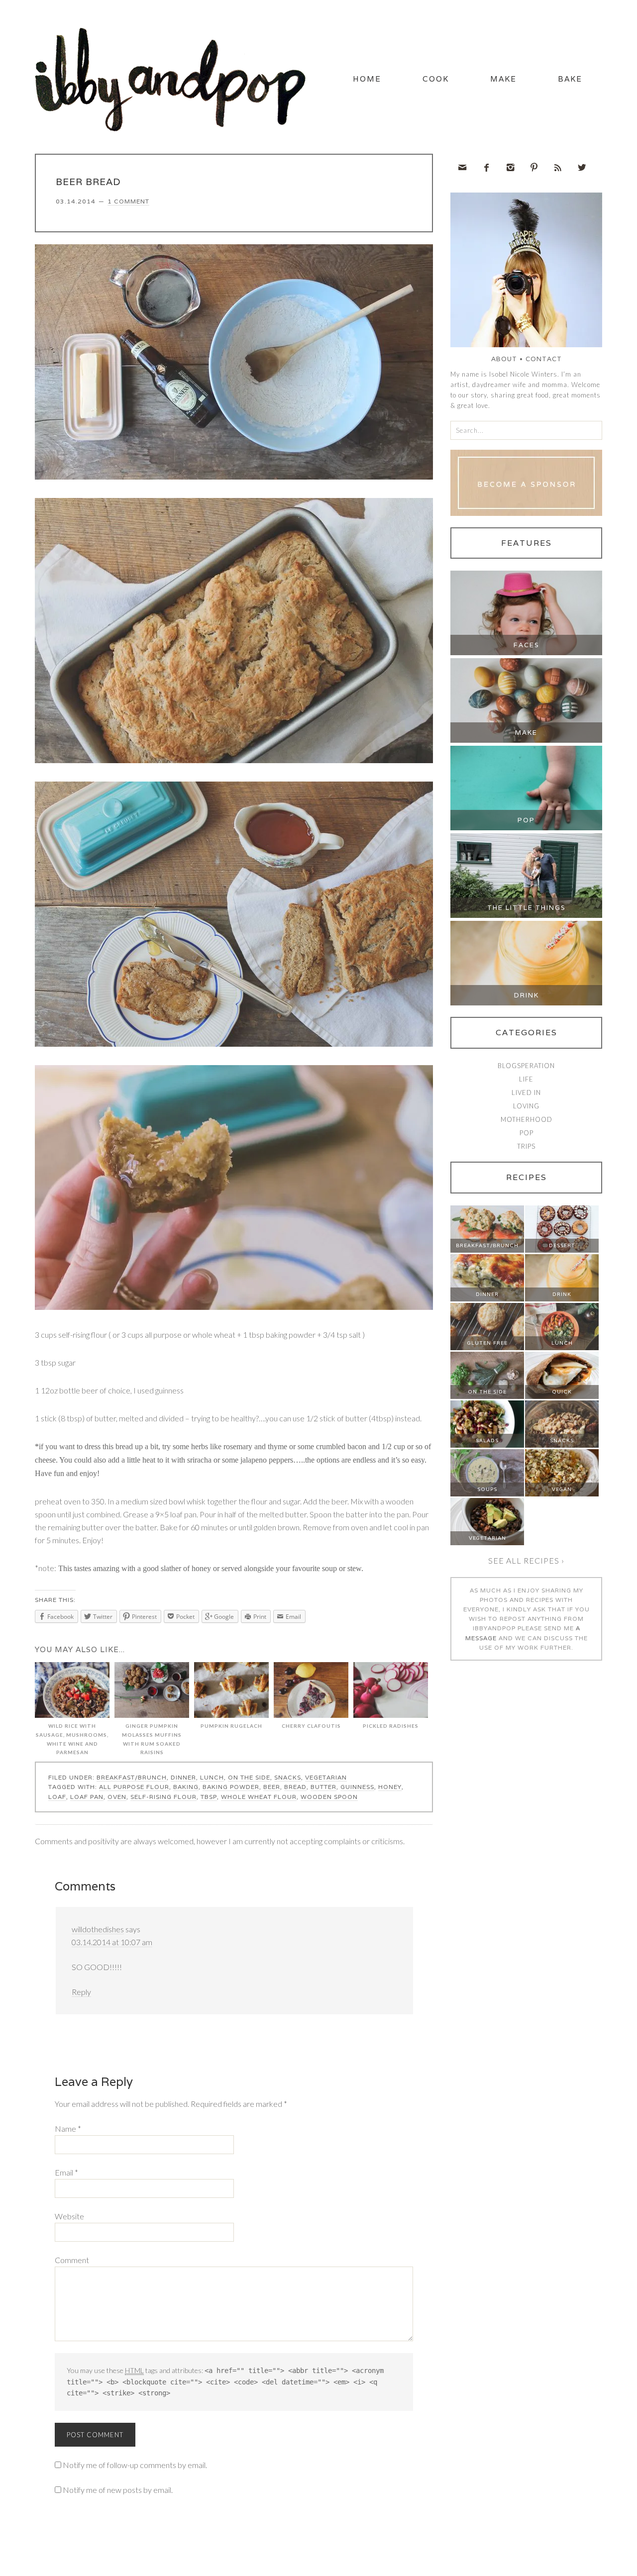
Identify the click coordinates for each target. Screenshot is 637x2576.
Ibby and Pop (174, 77)
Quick (562, 1392)
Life (526, 1079)
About (504, 359)
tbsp (209, 1797)
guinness (357, 1787)
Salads (487, 1440)
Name (68, 2129)
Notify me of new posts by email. (118, 2490)
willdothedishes (98, 1929)
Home (367, 79)
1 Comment (128, 201)
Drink (527, 995)
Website (69, 2216)
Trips (526, 1146)
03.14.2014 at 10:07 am (112, 1942)
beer (272, 1787)
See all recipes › (526, 1560)
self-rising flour (163, 1797)
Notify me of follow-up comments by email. (135, 2465)
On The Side (249, 1777)
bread (295, 1787)
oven (117, 1797)
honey (390, 1787)
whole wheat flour (259, 1797)
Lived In (526, 1092)
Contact (544, 359)
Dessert (562, 1245)
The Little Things (527, 908)
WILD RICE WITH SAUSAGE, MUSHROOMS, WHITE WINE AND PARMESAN (72, 1739)
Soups (487, 1489)
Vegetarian (326, 1777)
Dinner (183, 1777)
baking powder (231, 1787)
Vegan (562, 1489)
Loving (526, 1106)
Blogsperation (526, 1066)
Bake (570, 79)
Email (66, 2172)
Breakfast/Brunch (132, 1777)
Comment (72, 2260)
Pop (526, 820)
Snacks (288, 1777)
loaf (57, 1797)
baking (186, 1787)
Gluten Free (487, 1343)
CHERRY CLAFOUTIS (311, 1726)
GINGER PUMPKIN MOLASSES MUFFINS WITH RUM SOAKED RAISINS (152, 1739)
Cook (436, 79)
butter (323, 1787)
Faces (527, 645)
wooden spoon (329, 1797)
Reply (81, 1992)
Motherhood (527, 1119)
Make (503, 79)
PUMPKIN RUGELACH (231, 1726)
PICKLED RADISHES (391, 1726)
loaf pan (87, 1797)
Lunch (212, 1777)
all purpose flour (134, 1787)
